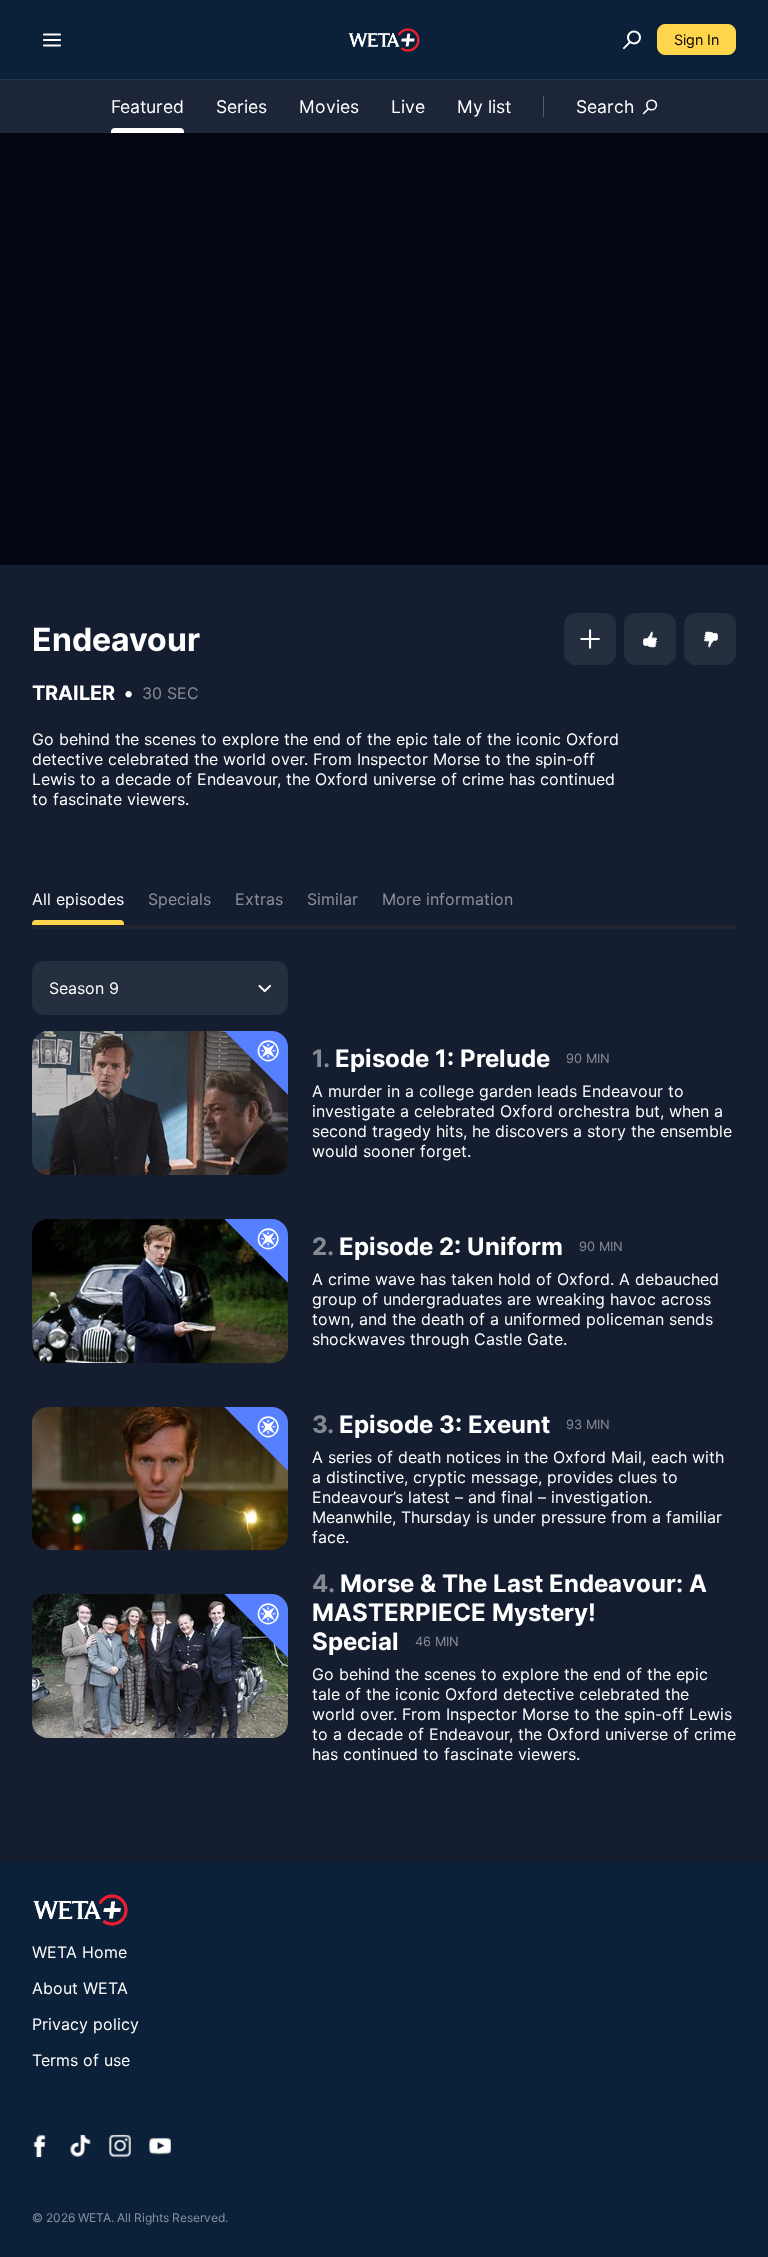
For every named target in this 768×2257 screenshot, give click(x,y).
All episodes (78, 899)
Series (241, 106)
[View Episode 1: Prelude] (160, 1103)
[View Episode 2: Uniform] (160, 1291)
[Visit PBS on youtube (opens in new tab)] (160, 2148)
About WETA (80, 1988)
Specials (179, 899)
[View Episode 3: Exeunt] (160, 1479)
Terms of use (81, 2060)
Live (408, 106)
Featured (147, 106)
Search (605, 106)
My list (484, 106)
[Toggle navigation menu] (52, 40)
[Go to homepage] (384, 40)
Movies (329, 106)
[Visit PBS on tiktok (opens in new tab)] (80, 2148)
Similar (332, 899)
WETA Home (79, 1952)
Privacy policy (85, 2024)
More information (447, 899)
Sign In (696, 39)
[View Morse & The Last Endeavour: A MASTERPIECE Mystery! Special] (160, 1666)
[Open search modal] (632, 40)
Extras (259, 899)
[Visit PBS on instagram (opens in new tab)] (120, 2148)
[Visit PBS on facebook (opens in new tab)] (40, 2148)
